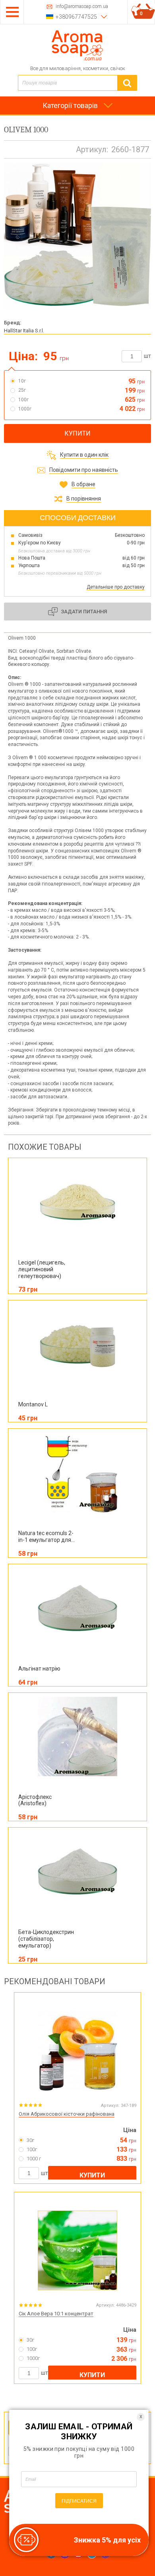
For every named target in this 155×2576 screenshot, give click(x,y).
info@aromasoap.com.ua (82, 7)
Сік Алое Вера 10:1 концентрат (56, 2314)
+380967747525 (76, 17)
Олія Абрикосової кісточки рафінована (67, 2114)
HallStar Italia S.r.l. (24, 331)
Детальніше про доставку (116, 587)
